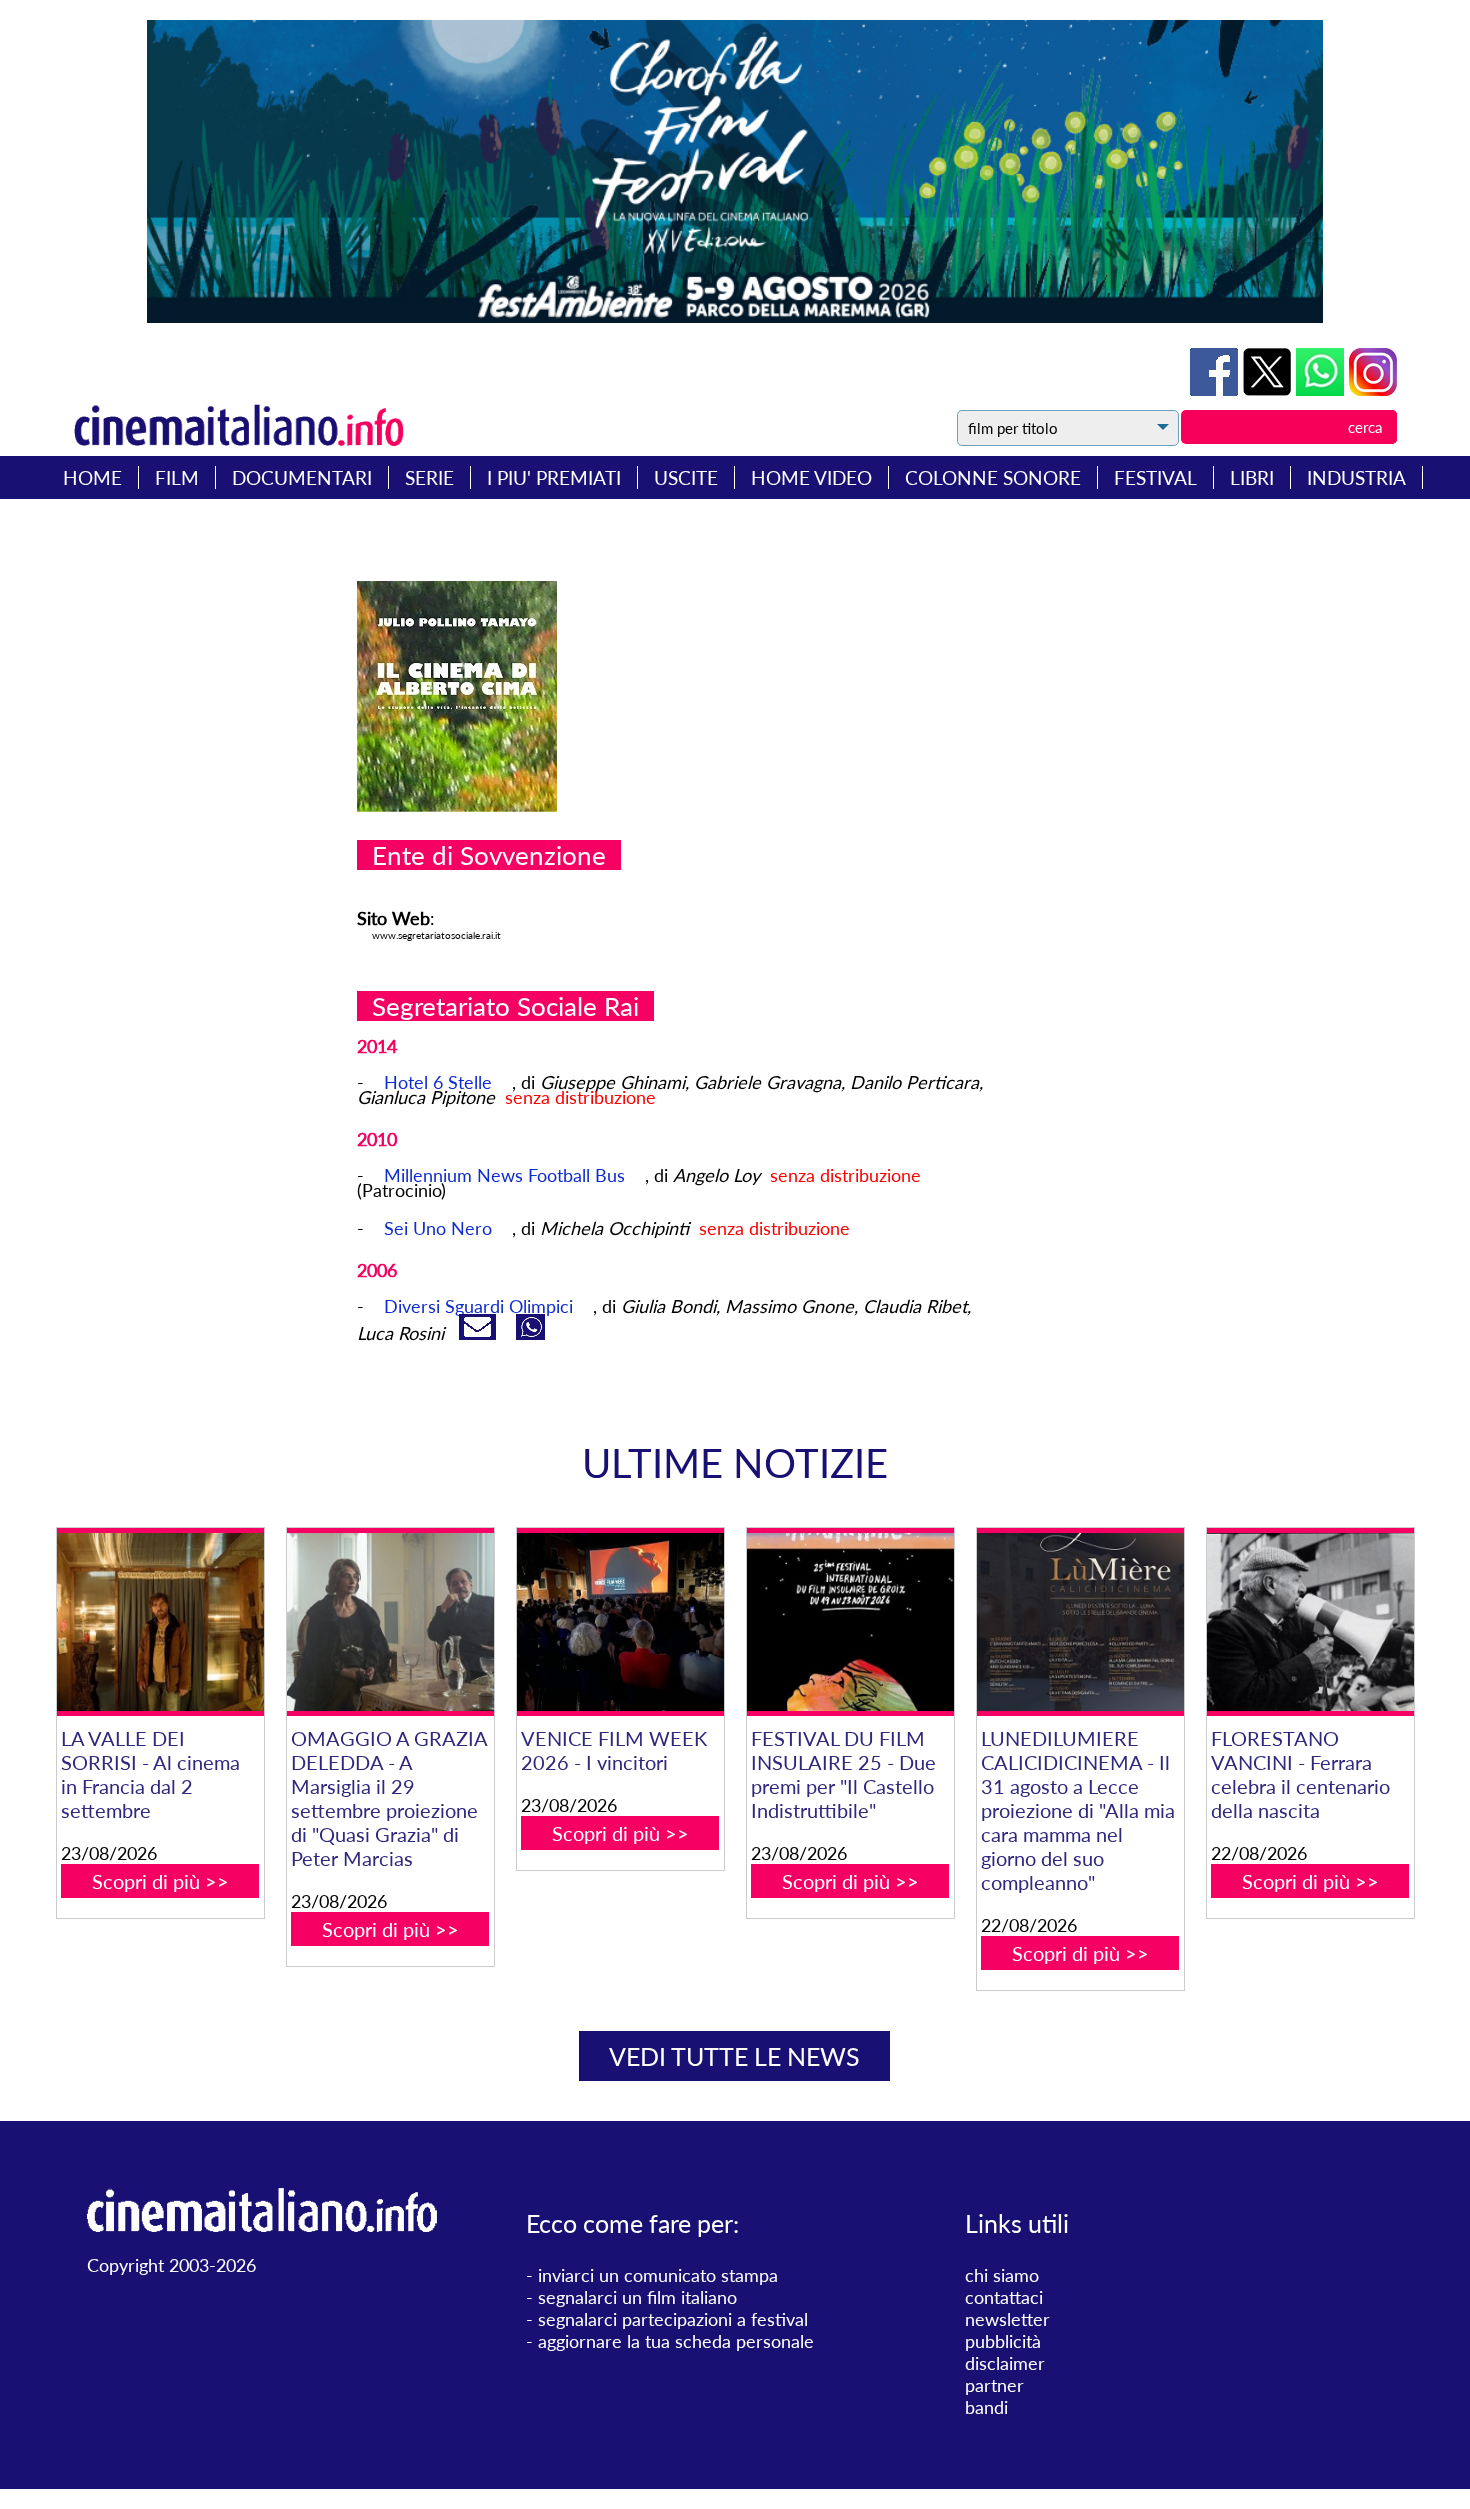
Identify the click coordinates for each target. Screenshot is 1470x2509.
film (177, 477)
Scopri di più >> (160, 1881)
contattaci (1004, 2297)
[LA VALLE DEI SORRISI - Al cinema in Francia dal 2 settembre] (160, 1622)
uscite (686, 477)
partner (994, 2385)
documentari (302, 477)
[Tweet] (1269, 389)
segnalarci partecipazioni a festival (673, 2319)
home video (811, 477)
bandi (986, 2407)
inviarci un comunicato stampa (658, 2275)
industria (1356, 477)
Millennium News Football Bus (504, 1175)
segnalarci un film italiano (637, 2297)
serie (429, 477)
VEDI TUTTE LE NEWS (734, 2056)
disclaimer (1005, 2363)
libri (1252, 477)
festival (1155, 477)
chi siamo (1002, 2275)
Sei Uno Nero (438, 1228)
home (92, 477)
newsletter (1007, 2319)
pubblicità (1003, 2341)
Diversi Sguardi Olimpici (478, 1306)
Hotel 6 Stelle (438, 1082)
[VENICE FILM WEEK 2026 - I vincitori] (620, 1622)
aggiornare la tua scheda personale (676, 2341)
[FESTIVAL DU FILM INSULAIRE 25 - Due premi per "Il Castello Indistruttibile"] (850, 1622)
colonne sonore (993, 477)
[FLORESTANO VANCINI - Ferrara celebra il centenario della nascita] (1310, 1622)
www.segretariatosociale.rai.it (436, 935)
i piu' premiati (554, 477)
